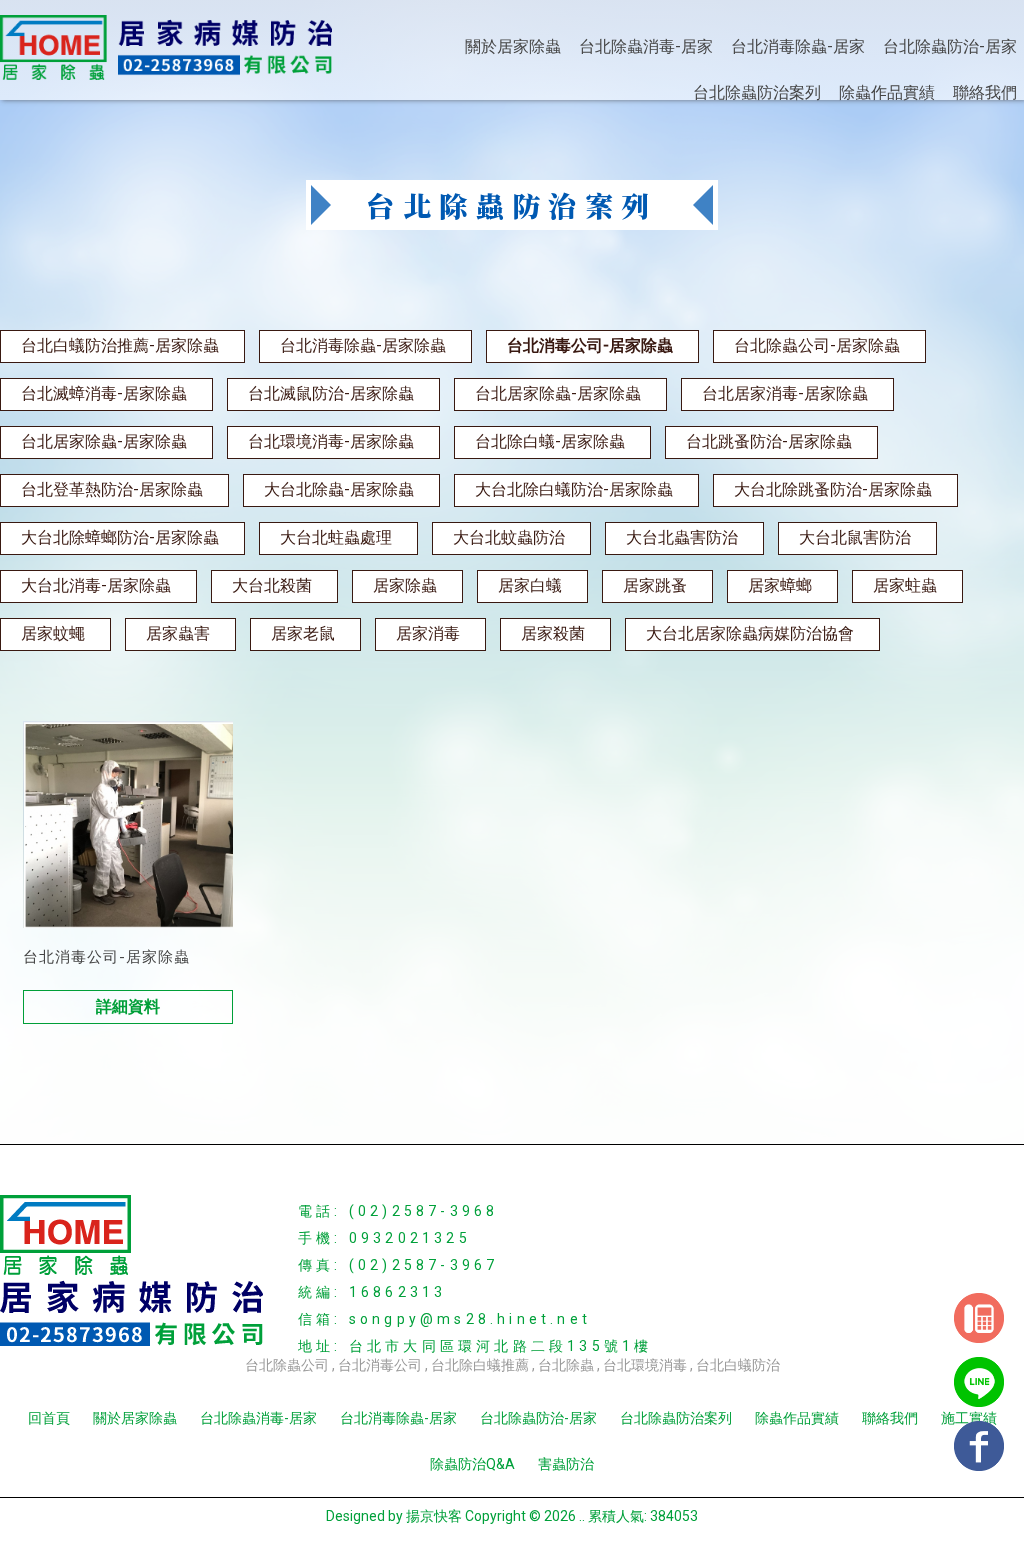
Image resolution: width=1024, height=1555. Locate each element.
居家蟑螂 (780, 585)
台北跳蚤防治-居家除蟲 (769, 441)
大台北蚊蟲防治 (509, 537)
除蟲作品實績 (887, 92)
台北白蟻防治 (738, 1365)
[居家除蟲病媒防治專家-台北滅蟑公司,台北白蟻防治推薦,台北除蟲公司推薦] (166, 49)
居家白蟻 (530, 585)
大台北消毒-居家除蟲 (96, 585)
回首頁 (49, 1418)
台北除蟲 (566, 1365)
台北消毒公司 (380, 1365)
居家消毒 (428, 633)
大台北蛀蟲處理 (336, 537)
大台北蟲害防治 (682, 537)
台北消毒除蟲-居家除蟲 (363, 345)
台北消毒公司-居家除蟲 (590, 345)
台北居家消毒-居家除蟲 (785, 393)
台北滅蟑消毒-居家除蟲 (104, 393)
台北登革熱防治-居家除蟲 (112, 489)
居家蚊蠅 (53, 633)
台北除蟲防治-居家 (950, 46)
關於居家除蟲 (513, 46)
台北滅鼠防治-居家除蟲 (331, 393)
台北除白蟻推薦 (480, 1365)
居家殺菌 (553, 633)
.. (582, 1516)
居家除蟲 (405, 585)
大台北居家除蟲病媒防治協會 (750, 633)
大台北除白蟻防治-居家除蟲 (574, 489)
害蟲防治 (566, 1464)
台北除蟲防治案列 (757, 92)
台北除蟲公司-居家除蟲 (817, 345)
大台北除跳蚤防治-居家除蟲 (833, 489)
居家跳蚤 (655, 585)
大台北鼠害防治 (855, 537)
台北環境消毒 (645, 1365)
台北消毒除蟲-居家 (798, 46)
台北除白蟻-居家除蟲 (550, 441)
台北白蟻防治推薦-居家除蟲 (120, 345)
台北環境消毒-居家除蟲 (331, 441)
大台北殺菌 (272, 585)
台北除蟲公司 (287, 1365)
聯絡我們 (985, 92)
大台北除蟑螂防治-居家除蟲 (120, 537)
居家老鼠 (303, 633)
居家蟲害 (178, 633)
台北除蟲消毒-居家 (646, 46)
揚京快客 (434, 1516)
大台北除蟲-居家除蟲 (339, 489)
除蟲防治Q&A (472, 1464)
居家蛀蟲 (905, 585)
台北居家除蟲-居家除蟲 (558, 393)
